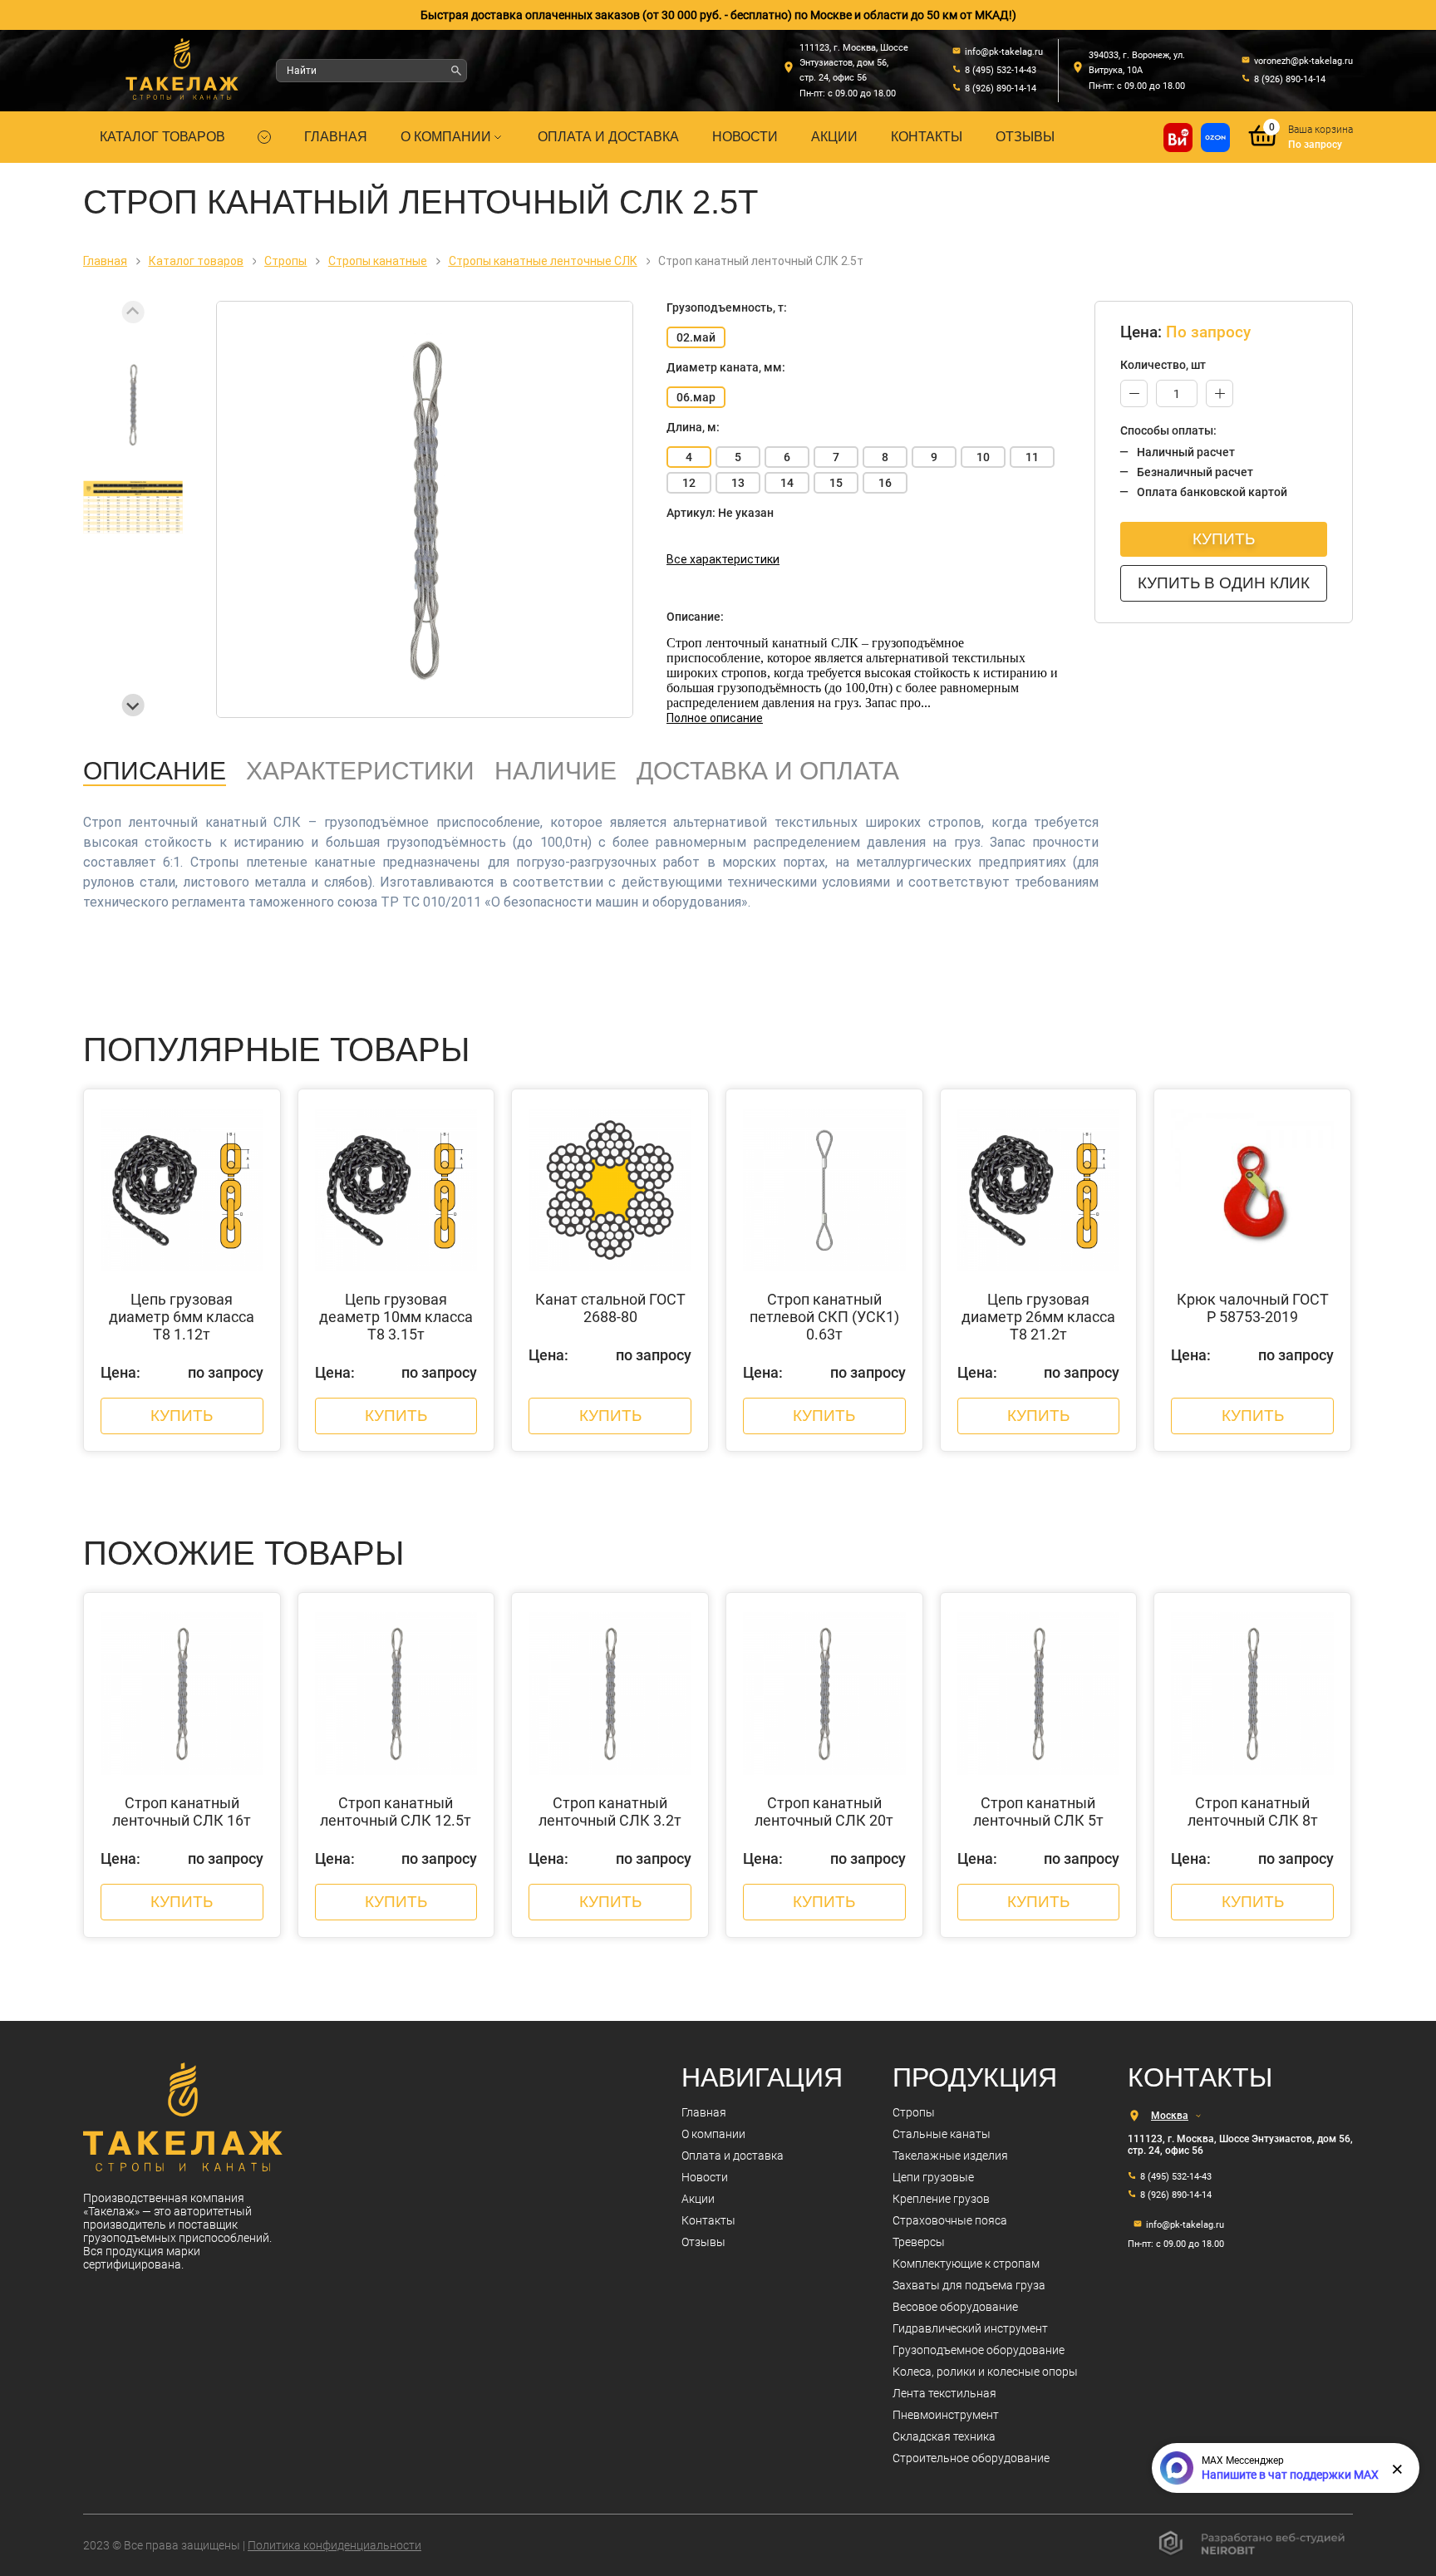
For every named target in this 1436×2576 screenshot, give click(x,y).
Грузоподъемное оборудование (979, 2350)
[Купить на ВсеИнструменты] (1178, 138)
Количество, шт (1163, 365)
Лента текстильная (944, 2393)
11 (1032, 457)
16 (885, 483)
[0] (1263, 147)
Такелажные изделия (950, 2156)
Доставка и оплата (768, 771)
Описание (155, 771)
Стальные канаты (942, 2134)
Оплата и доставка (608, 137)
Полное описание (715, 718)
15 (836, 483)
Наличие (556, 771)
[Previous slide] (133, 312)
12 (689, 483)
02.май (696, 337)
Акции (834, 137)
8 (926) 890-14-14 (1176, 2195)
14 (787, 483)
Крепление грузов (941, 2199)
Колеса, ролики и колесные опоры (985, 2372)
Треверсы (919, 2242)
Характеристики (360, 771)
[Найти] (456, 71)
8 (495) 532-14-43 (1176, 2177)
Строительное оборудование (971, 2458)
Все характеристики (723, 559)
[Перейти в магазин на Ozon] (1215, 138)
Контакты (927, 137)
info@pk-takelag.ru (1185, 2225)
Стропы (914, 2112)
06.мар (696, 397)
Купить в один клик (1224, 583)
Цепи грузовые (933, 2177)
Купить (1224, 539)
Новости (745, 137)
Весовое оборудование (955, 2307)
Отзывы (1025, 137)
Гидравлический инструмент (970, 2328)
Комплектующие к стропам (966, 2264)
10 (983, 457)
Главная (336, 137)
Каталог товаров (162, 137)
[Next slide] (133, 705)
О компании (446, 137)
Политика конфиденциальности (334, 2545)
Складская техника (944, 2436)
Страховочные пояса (950, 2220)
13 (738, 483)
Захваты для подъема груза (969, 2285)
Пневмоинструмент (946, 2415)
